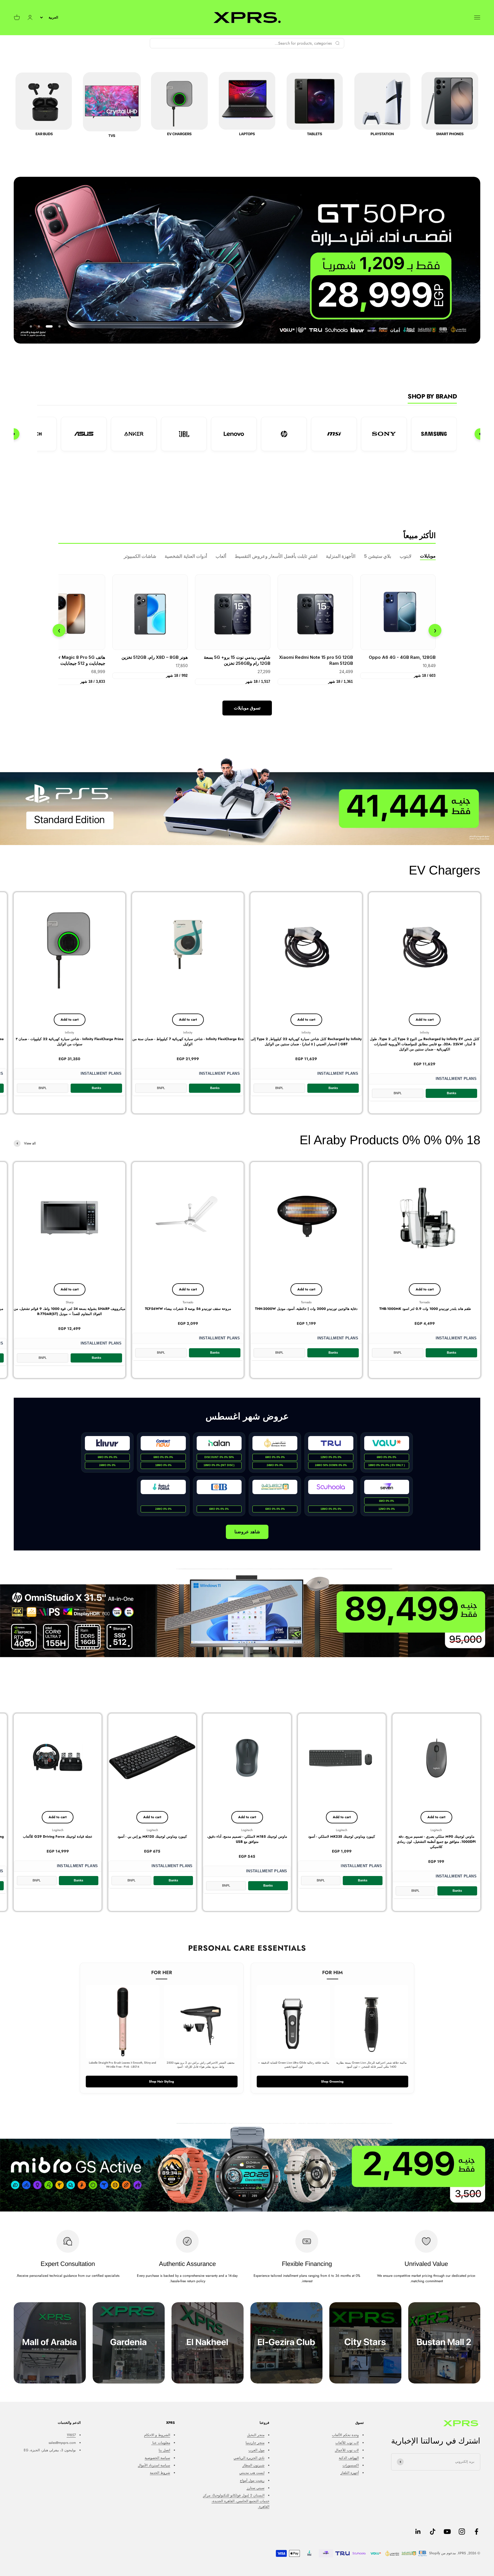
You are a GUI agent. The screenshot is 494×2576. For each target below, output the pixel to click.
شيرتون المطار (253, 2465)
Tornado (425, 1302)
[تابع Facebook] (476, 2532)
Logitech (436, 1830)
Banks (452, 1093)
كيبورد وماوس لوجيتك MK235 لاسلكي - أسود (342, 1837)
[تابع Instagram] (462, 2532)
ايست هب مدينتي (252, 2473)
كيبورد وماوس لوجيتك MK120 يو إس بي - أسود (152, 1837)
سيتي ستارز (256, 2488)
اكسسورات (351, 2465)
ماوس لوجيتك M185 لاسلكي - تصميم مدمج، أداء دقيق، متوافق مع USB (247, 1839)
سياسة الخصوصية (157, 2458)
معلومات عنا (161, 2443)
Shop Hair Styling (162, 2081)
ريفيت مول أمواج (252, 2480)
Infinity (425, 1032)
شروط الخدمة (160, 2473)
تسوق (247, 708)
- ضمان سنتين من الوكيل (425, 1044)
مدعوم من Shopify (442, 2553)
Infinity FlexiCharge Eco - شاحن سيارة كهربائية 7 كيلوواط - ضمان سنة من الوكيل (188, 1042)
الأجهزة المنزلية (341, 556)
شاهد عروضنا (247, 1532)
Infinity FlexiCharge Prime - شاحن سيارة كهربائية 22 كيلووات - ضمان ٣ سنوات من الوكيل (70, 1042)
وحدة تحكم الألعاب (345, 2435)
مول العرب (256, 2450)
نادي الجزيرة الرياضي (249, 2458)
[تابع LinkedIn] (418, 2532)
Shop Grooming (332, 2081)
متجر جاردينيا (255, 2443)
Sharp (70, 1302)
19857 (71, 2435)
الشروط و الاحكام (157, 2435)
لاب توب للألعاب (347, 2443)
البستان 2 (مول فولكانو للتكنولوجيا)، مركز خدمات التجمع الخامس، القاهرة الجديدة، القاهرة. (236, 2501)
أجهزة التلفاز (350, 2473)
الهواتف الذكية (349, 2458)
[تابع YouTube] (447, 2532)
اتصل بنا (164, 2450)
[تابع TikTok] (433, 2532)
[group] (247, 801)
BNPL (398, 1093)
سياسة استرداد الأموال (154, 2465)
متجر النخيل (256, 2435)
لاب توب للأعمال (347, 2450)
